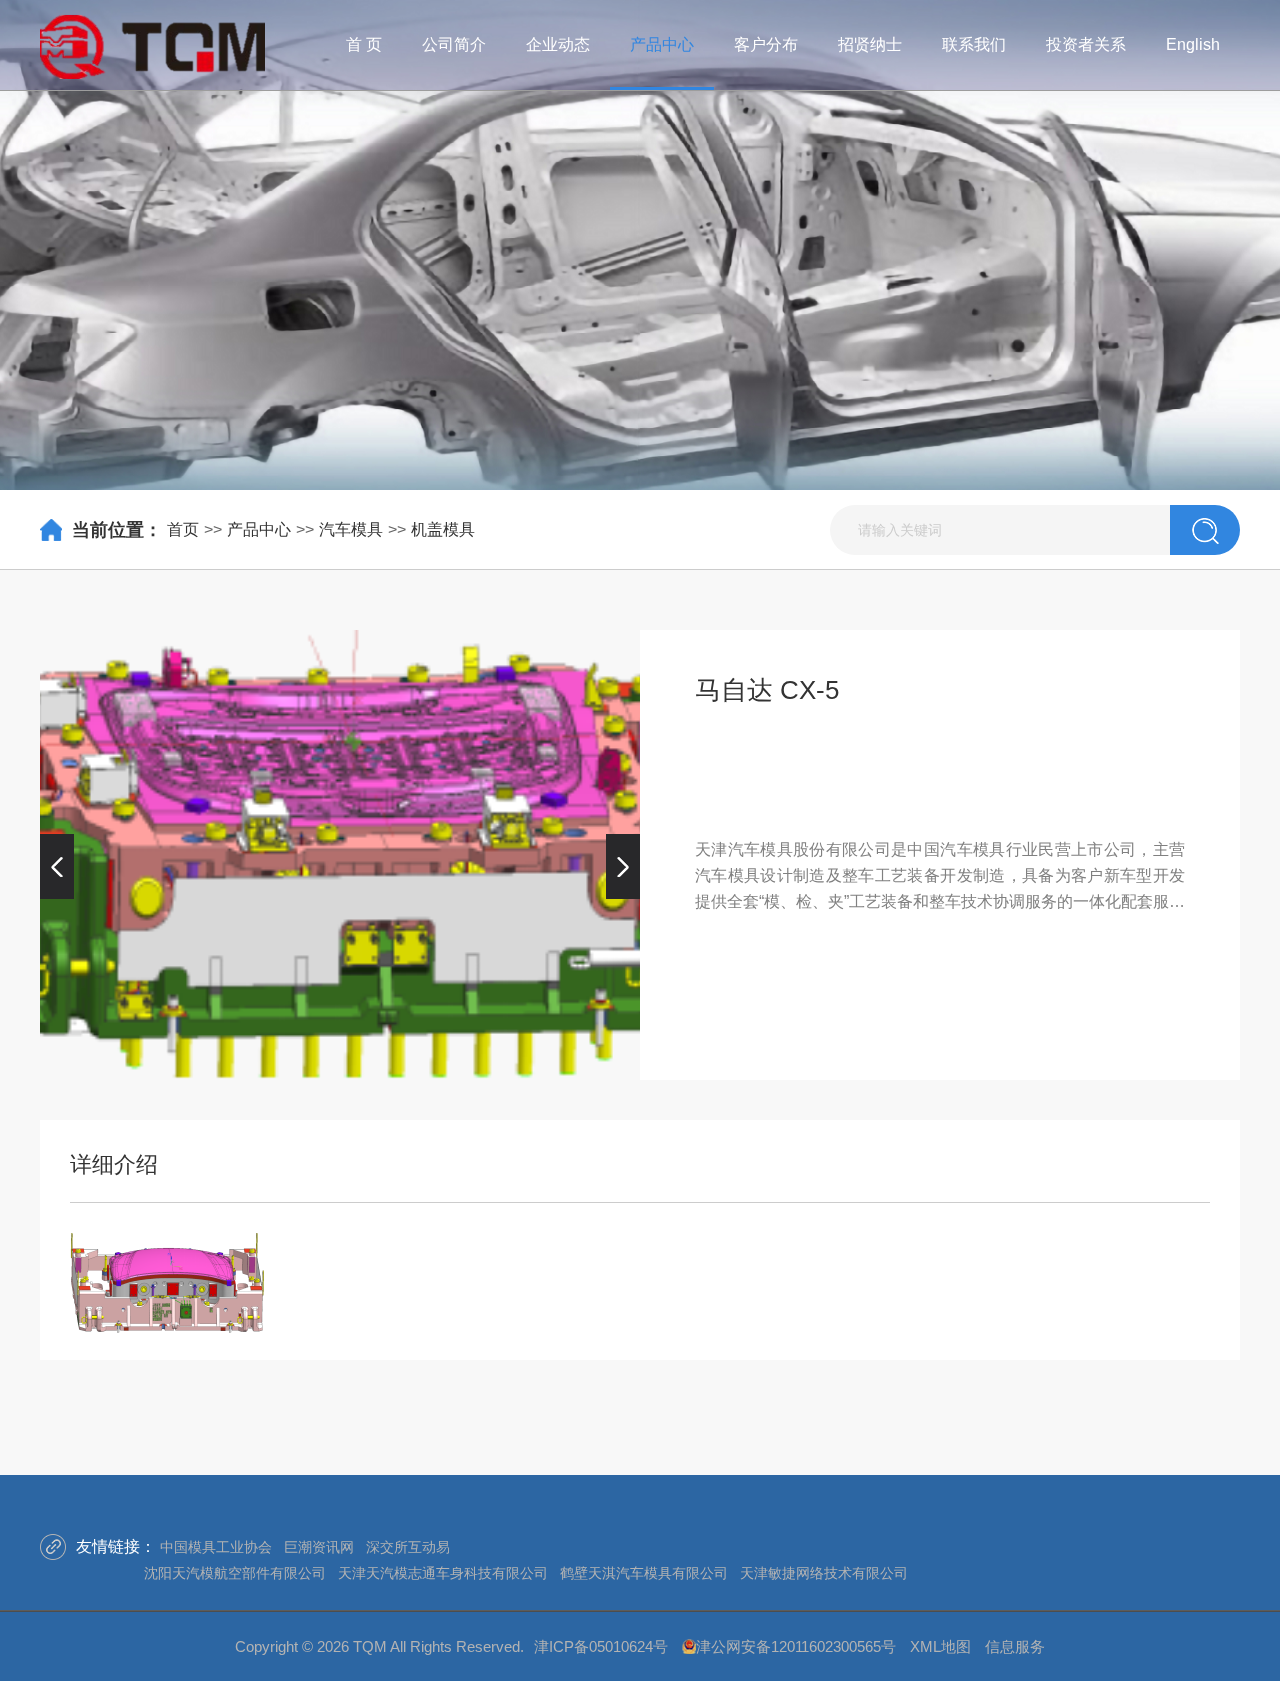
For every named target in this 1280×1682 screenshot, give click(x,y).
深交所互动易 (408, 1547)
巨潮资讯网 (319, 1547)
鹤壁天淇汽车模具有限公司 (644, 1573)
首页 (183, 529)
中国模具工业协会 (216, 1547)
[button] (57, 866)
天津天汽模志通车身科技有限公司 (443, 1573)
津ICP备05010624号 (601, 1646)
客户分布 (766, 44)
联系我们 (974, 44)
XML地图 (940, 1646)
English (1193, 44)
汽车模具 (351, 529)
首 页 (364, 44)
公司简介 (454, 44)
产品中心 (662, 44)
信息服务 (1015, 1646)
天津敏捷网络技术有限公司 (824, 1573)
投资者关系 (1086, 44)
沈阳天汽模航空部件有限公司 (235, 1573)
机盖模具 (443, 529)
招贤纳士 (870, 44)
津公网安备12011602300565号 (796, 1646)
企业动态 (558, 44)
